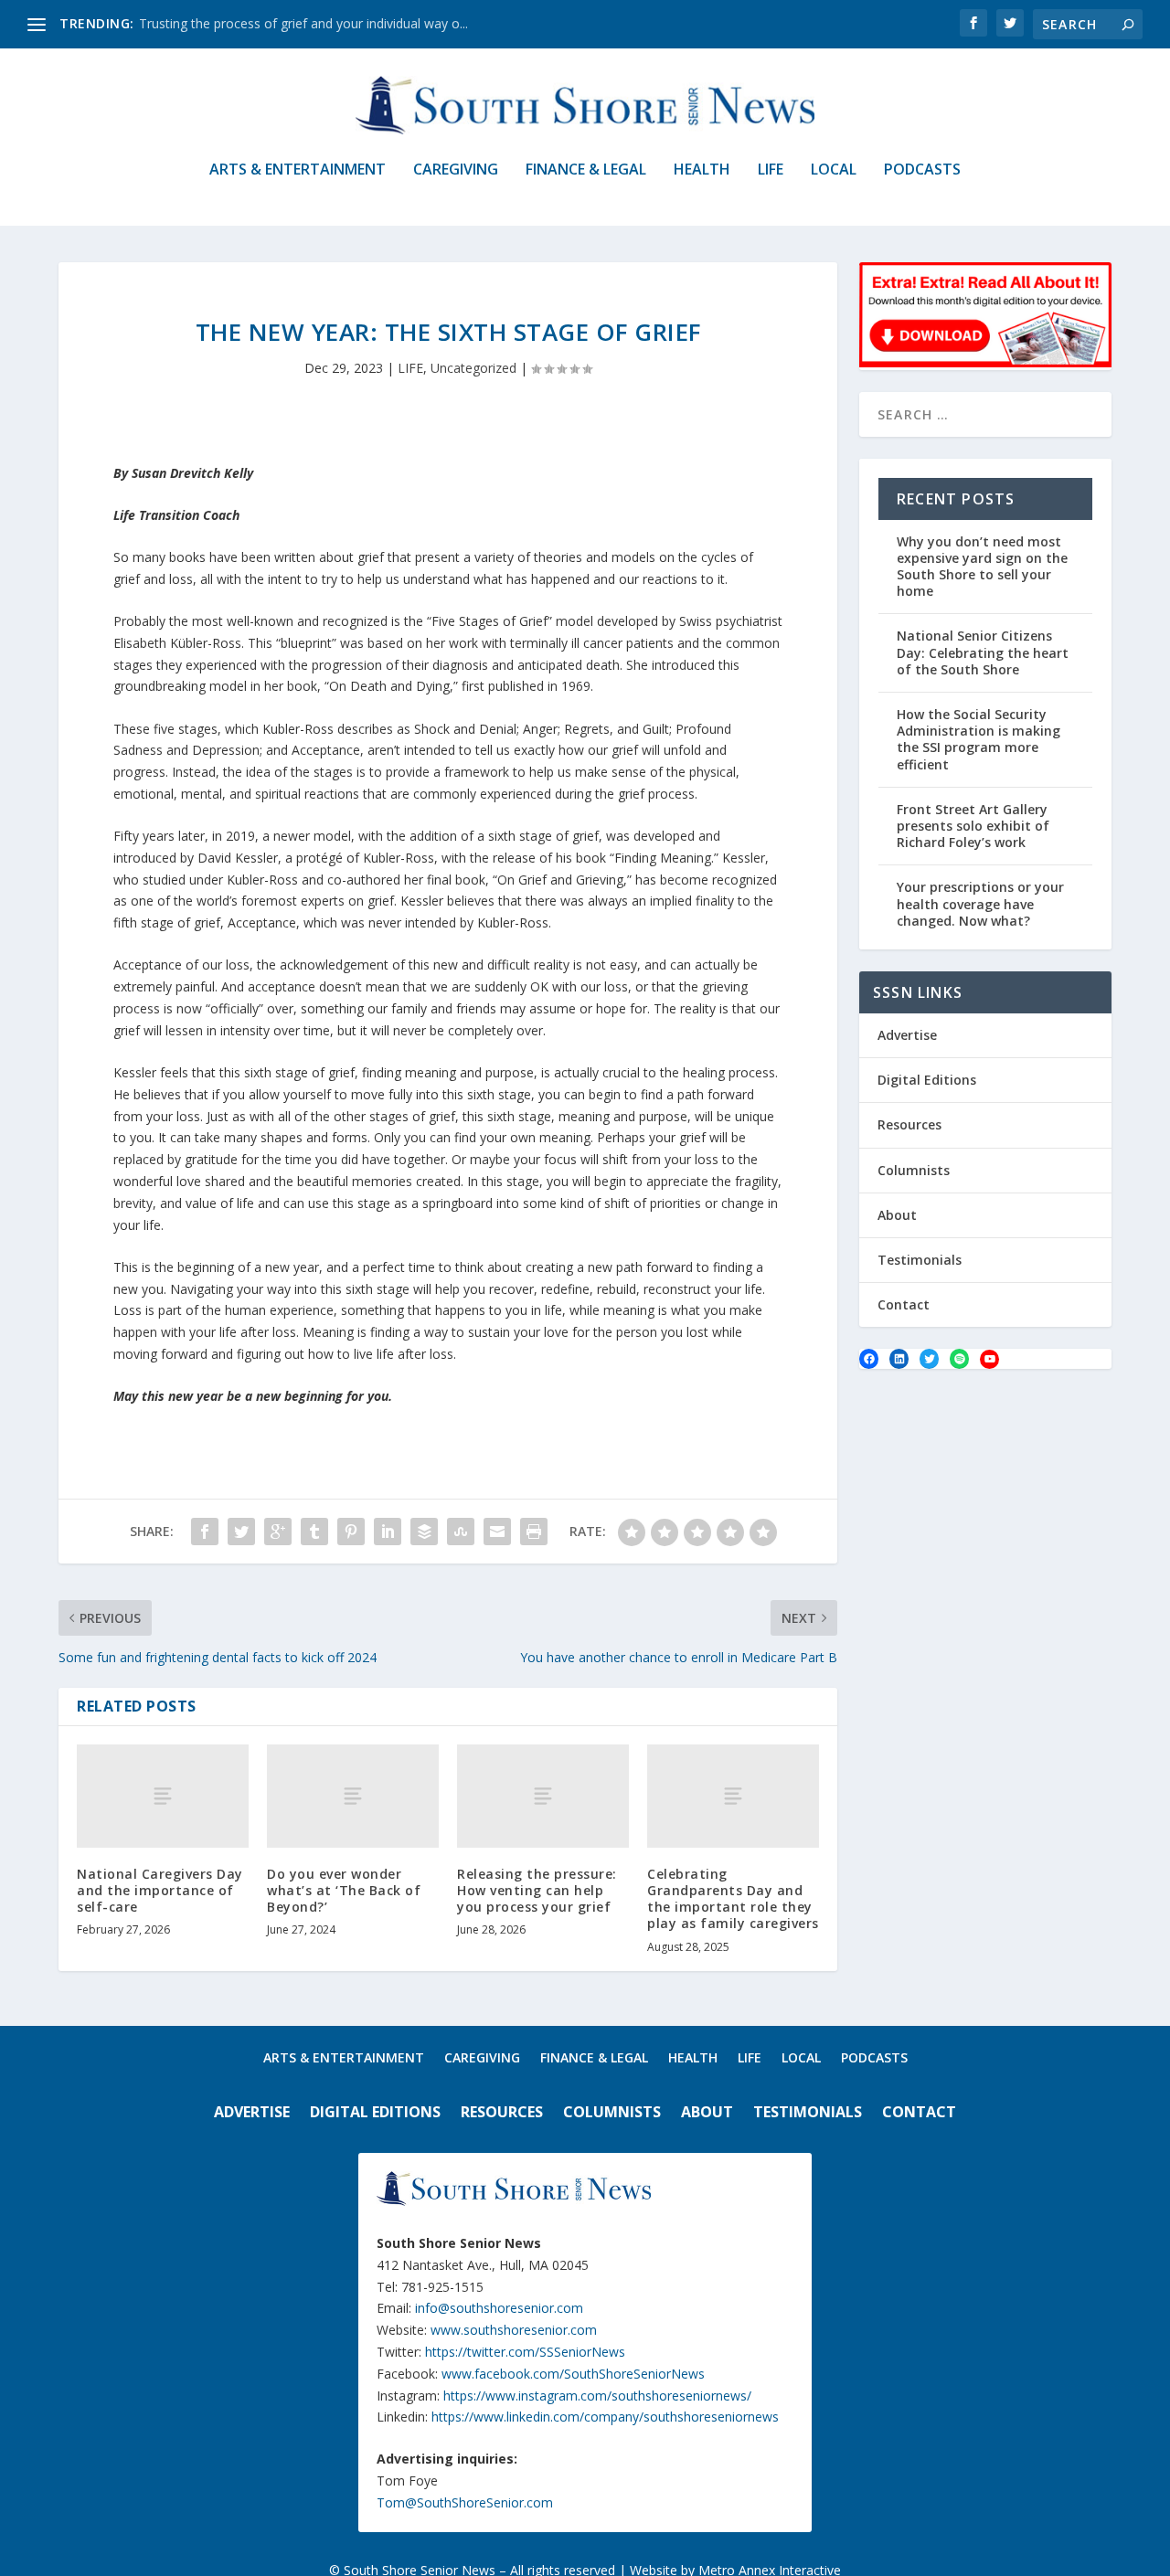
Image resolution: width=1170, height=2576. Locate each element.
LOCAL (834, 170)
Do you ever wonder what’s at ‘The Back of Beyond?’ (344, 1890)
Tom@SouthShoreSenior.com (465, 2502)
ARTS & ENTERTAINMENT (298, 170)
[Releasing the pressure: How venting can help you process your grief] (543, 1796)
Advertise (907, 1035)
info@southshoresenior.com (499, 2308)
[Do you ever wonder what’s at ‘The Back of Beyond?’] (353, 1796)
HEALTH (702, 170)
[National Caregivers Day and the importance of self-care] (163, 1796)
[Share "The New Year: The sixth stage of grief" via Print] (534, 1532)
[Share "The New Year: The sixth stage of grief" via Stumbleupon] (461, 1532)
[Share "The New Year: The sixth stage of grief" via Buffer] (424, 1532)
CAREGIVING (456, 170)
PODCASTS (922, 170)
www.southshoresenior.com (514, 2330)
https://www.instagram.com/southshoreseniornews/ (597, 2396)
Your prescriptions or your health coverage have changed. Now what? (980, 903)
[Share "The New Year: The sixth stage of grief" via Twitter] (241, 1532)
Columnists (914, 1170)
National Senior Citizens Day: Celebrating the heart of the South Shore (983, 652)
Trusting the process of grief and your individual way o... (303, 23)
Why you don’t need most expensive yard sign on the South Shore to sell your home (982, 567)
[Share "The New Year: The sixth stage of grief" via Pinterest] (351, 1532)
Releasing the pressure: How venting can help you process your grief (537, 1890)
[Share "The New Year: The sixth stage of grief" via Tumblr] (314, 1532)
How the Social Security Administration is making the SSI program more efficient (979, 739)
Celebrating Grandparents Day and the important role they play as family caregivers (733, 1899)
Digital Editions (927, 1080)
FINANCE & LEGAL (586, 170)
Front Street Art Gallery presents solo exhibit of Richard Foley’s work (973, 826)
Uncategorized (473, 368)
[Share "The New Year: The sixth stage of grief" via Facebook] (205, 1532)
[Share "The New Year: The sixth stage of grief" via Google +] (278, 1532)
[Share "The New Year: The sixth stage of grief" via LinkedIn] (388, 1532)
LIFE (771, 170)
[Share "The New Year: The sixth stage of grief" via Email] (497, 1532)
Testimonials (920, 1260)
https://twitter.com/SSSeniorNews (525, 2352)
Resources (909, 1124)
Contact (904, 1304)
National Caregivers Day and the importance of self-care (160, 1890)
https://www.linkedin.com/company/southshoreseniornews (605, 2417)
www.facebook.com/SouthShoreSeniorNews (573, 2374)
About (897, 1215)
